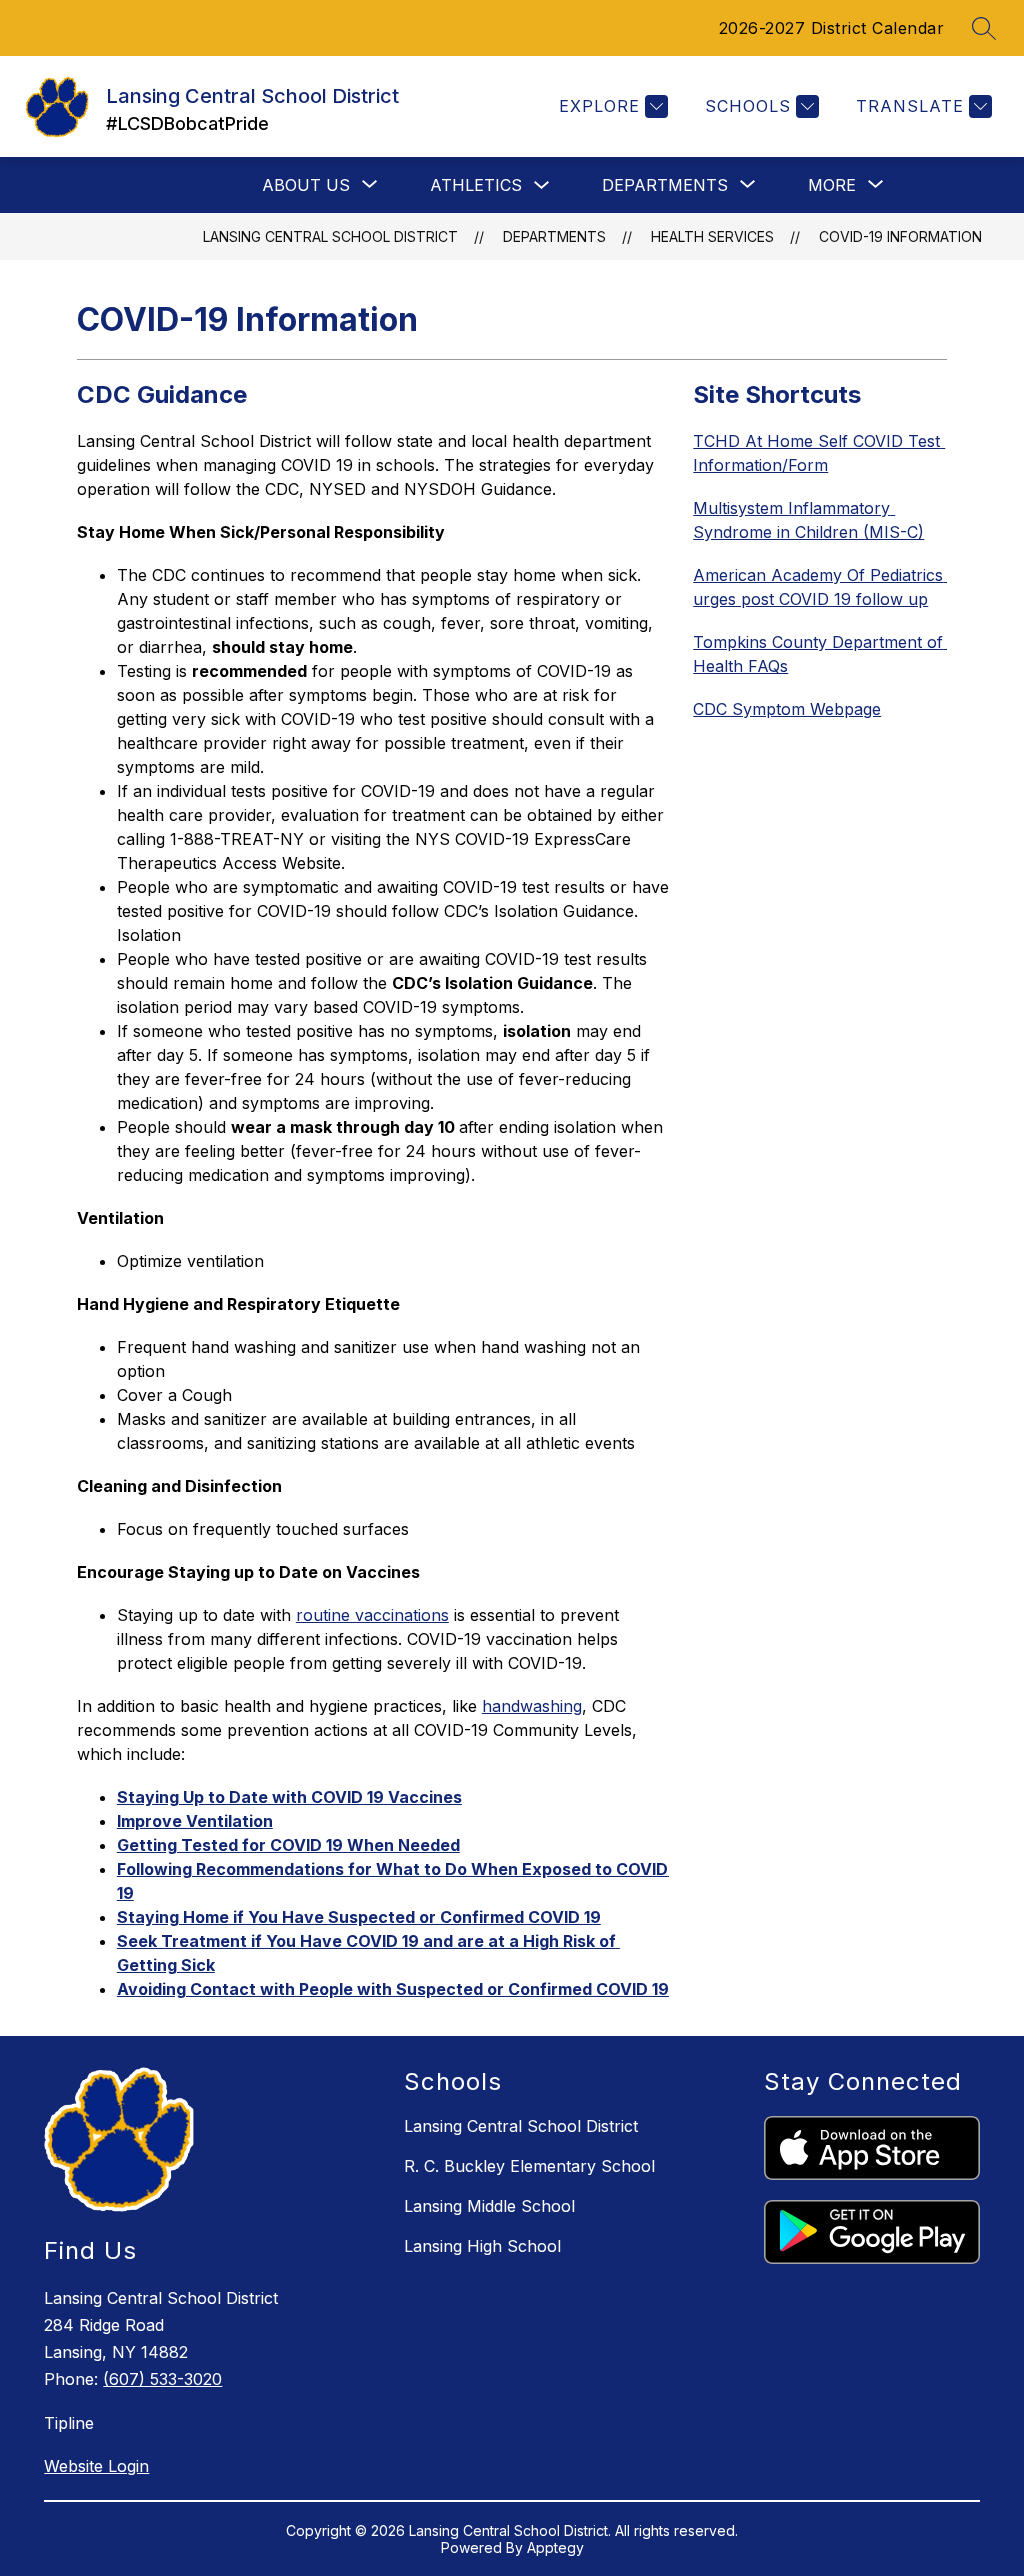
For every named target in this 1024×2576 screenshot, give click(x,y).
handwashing (532, 1706)
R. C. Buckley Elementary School (529, 2166)
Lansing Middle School (489, 2206)
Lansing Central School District (330, 236)
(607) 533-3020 (162, 2379)
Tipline (69, 2423)
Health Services (712, 236)
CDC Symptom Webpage (787, 709)
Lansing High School (482, 2246)
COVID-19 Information (900, 236)
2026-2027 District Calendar (832, 28)
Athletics (476, 185)
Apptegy (555, 2547)
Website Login (96, 2466)
